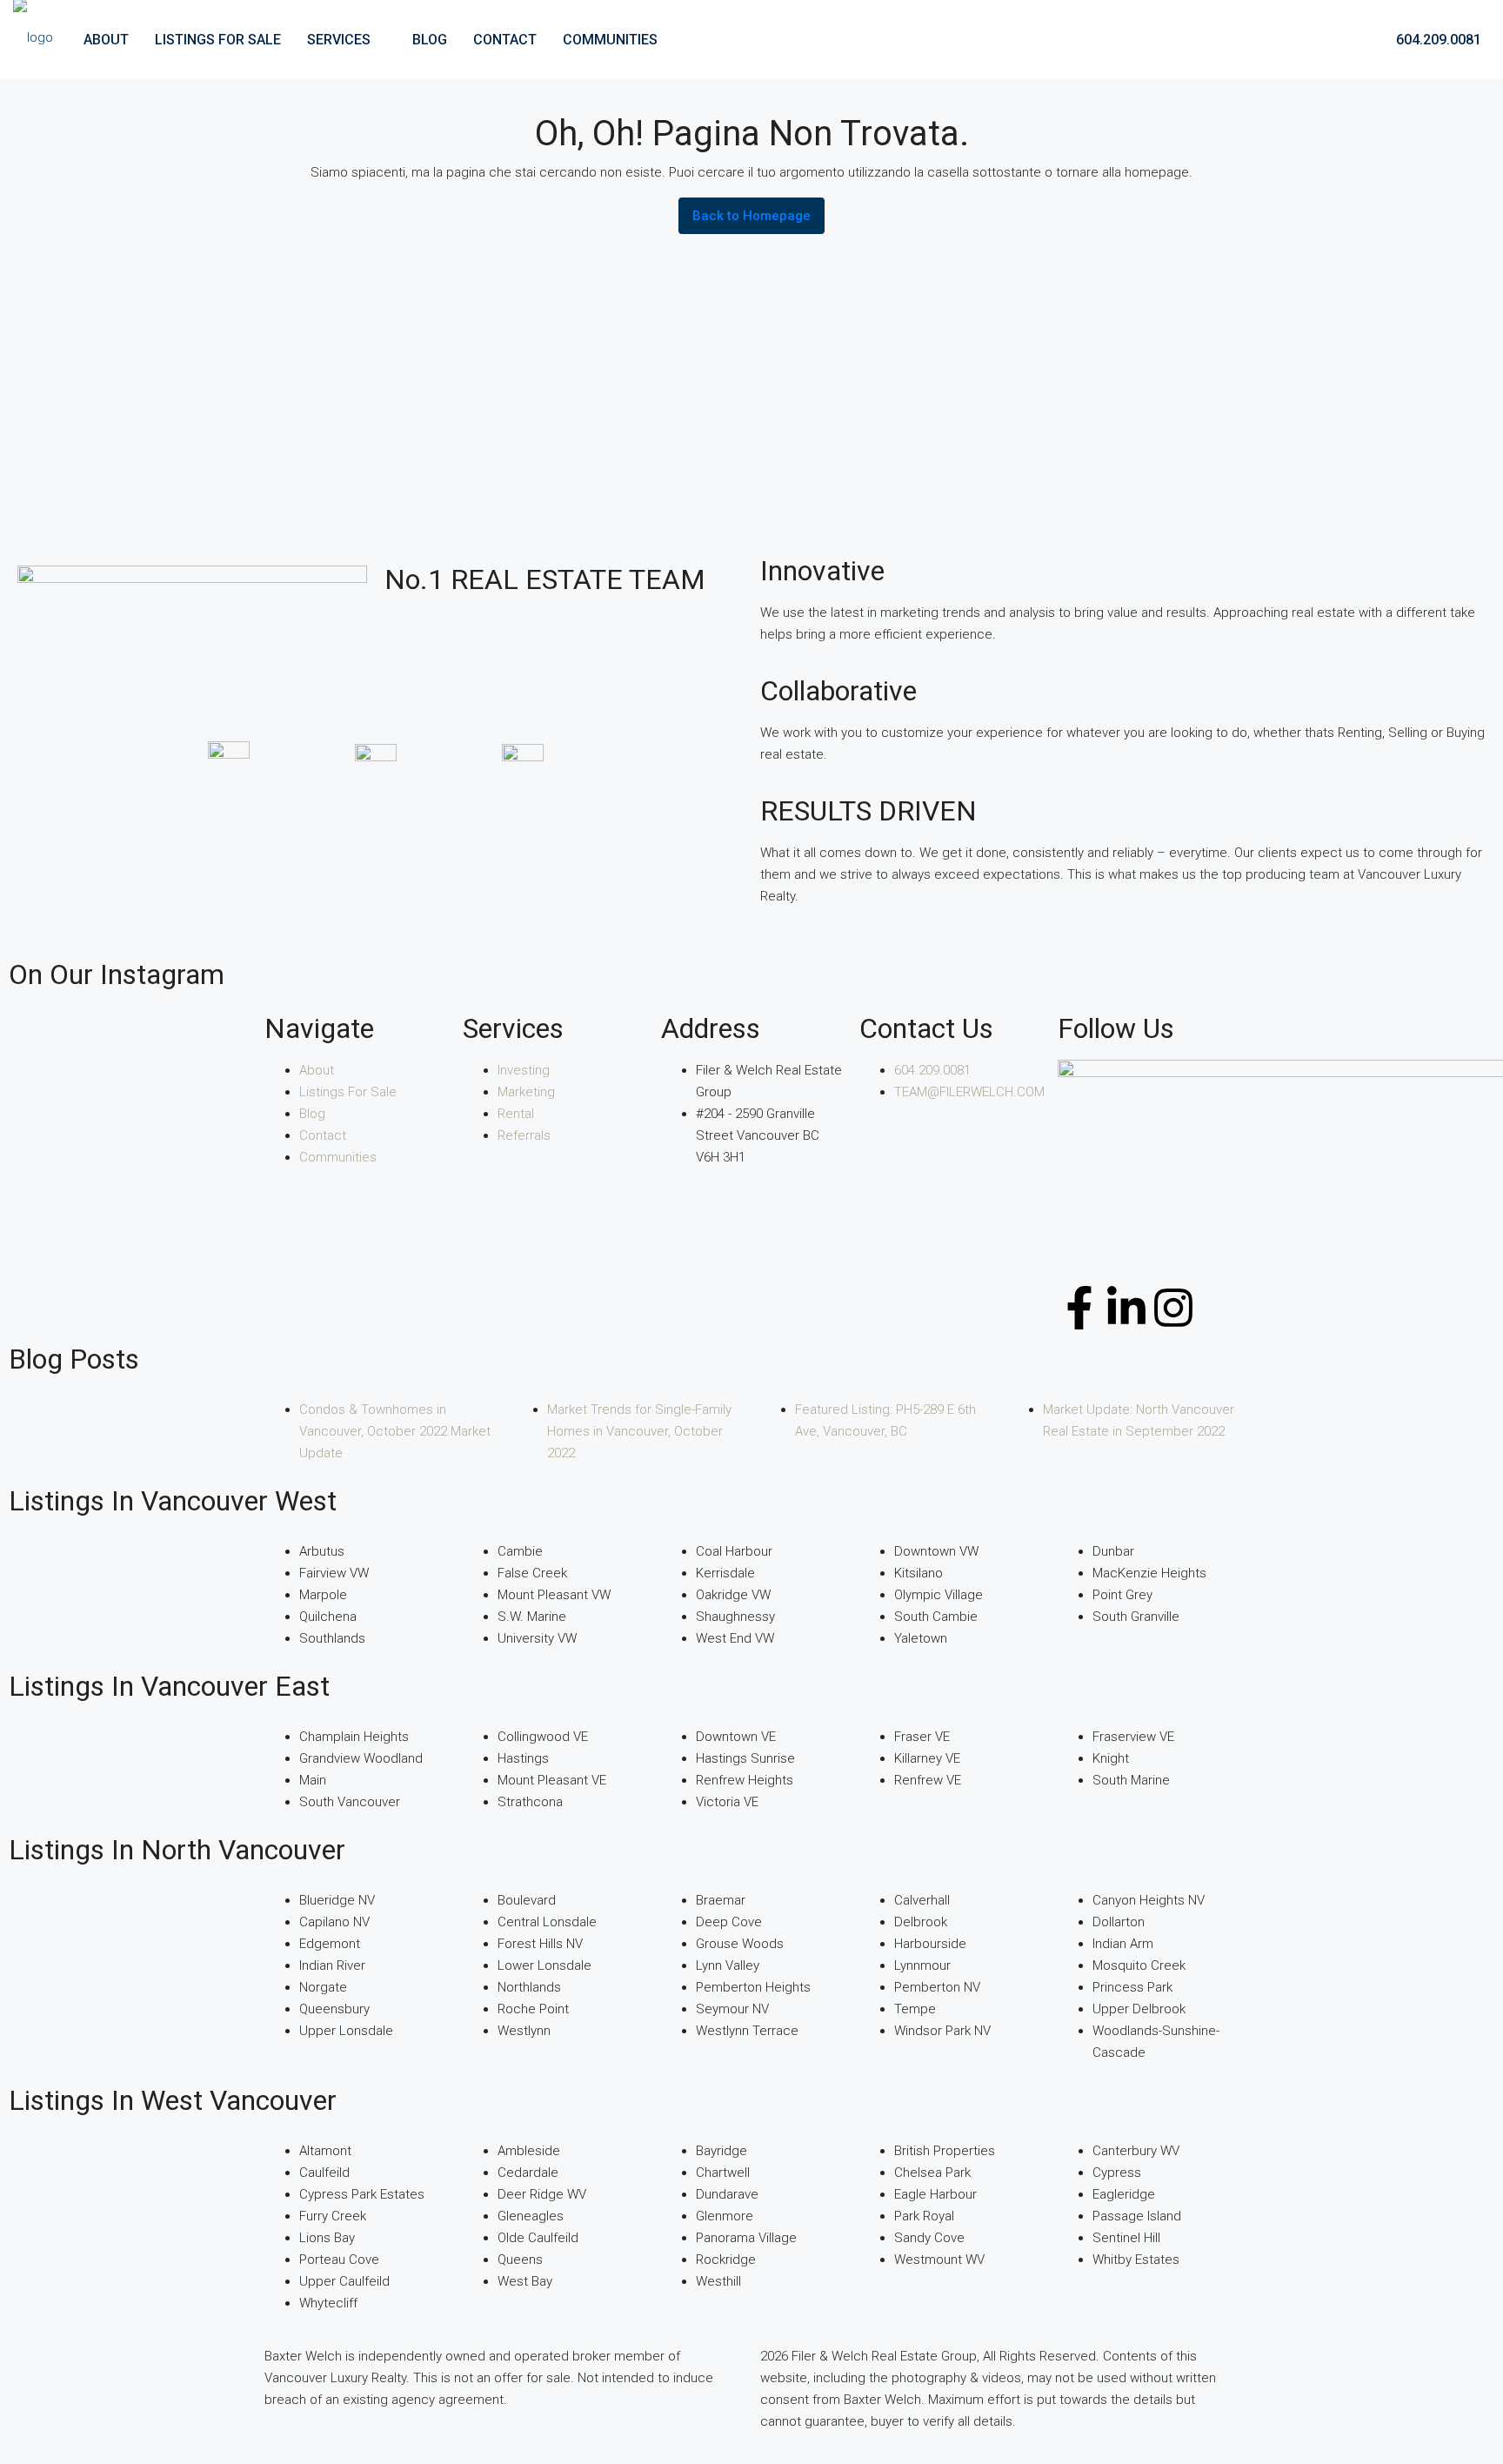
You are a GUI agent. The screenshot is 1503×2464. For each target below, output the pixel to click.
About (106, 40)
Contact (505, 40)
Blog (430, 40)
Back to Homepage (751, 216)
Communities (610, 40)
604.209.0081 (1437, 40)
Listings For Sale (218, 40)
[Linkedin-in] (1126, 1308)
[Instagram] (1173, 1308)
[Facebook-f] (1079, 1308)
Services (339, 40)
